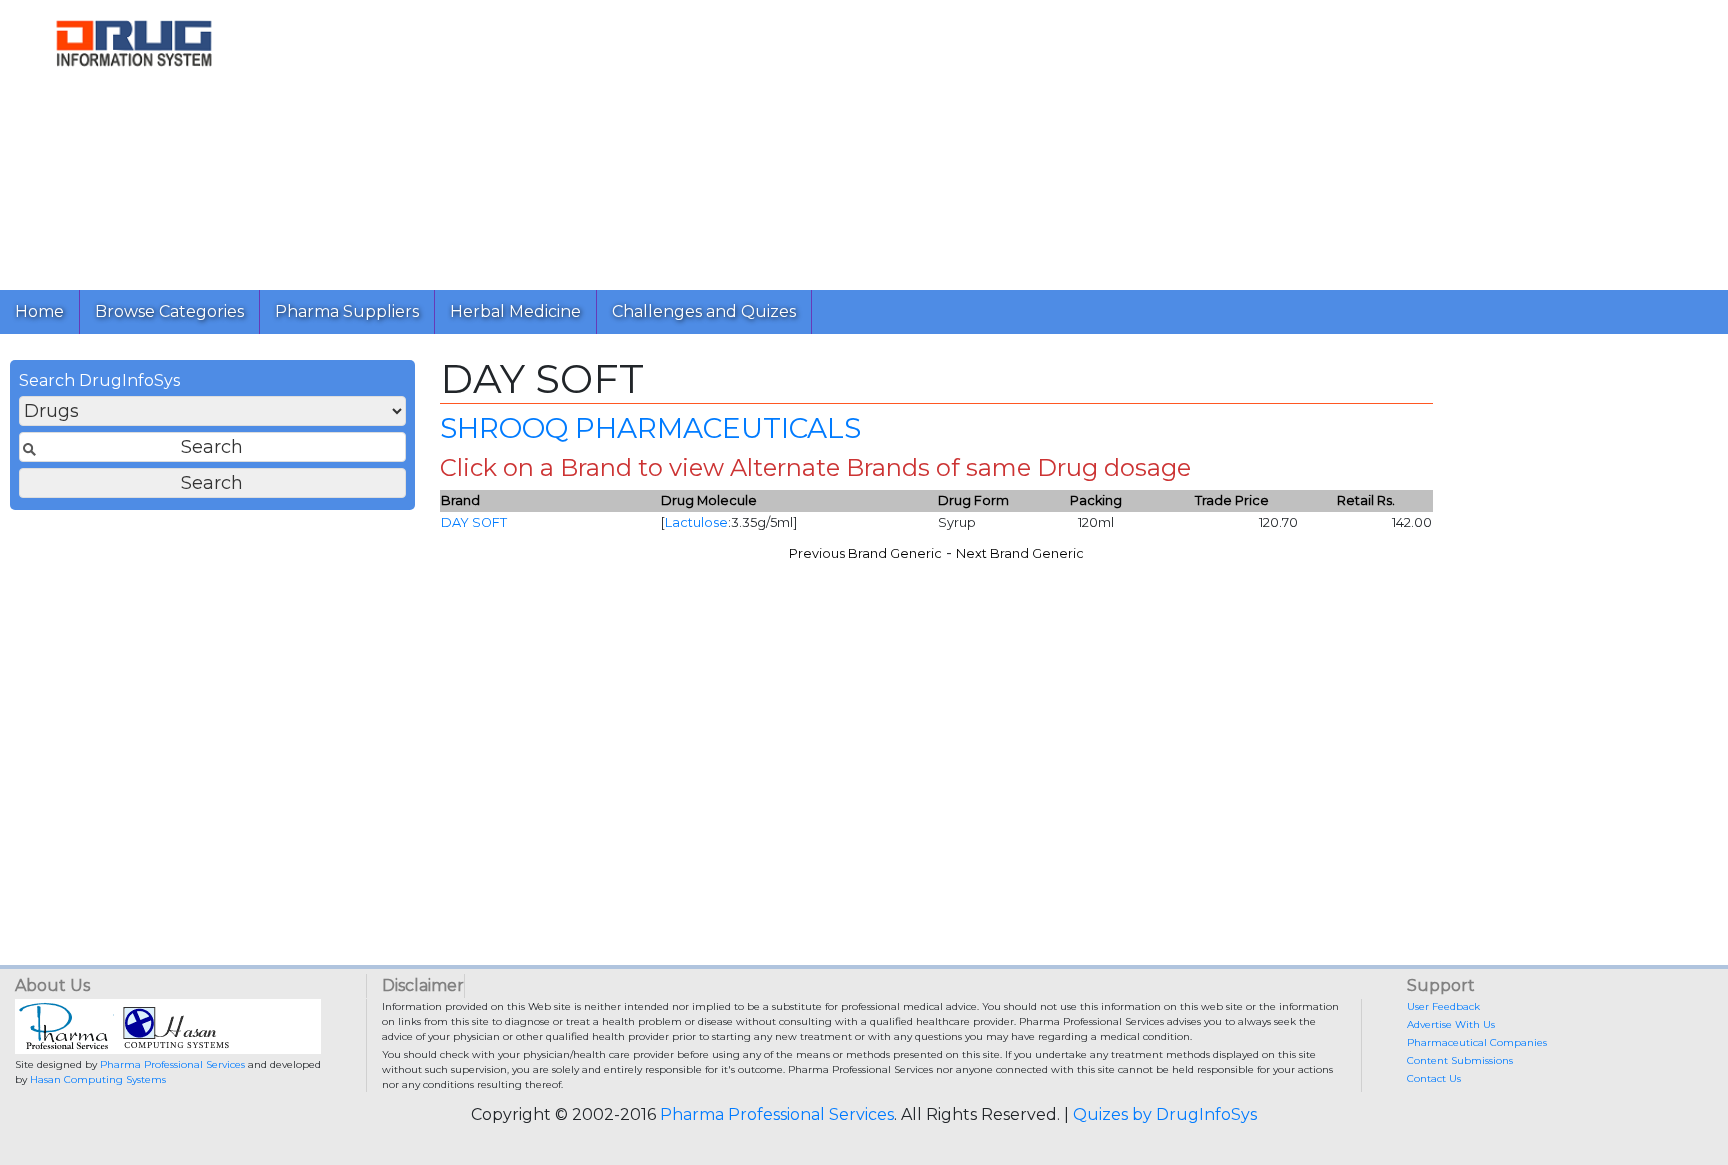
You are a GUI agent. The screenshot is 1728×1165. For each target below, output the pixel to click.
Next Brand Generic (1020, 553)
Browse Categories (169, 311)
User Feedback (1443, 1006)
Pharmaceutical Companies (1477, 1042)
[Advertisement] (868, 140)
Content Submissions (1460, 1060)
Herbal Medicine (515, 311)
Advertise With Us (1451, 1024)
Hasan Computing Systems (98, 1079)
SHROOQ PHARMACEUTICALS (650, 428)
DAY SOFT (474, 522)
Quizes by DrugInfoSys (1165, 1114)
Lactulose (696, 522)
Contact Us (1434, 1078)
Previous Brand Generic (865, 553)
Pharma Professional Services (172, 1064)
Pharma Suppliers (347, 311)
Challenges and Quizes (704, 311)
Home (39, 311)
